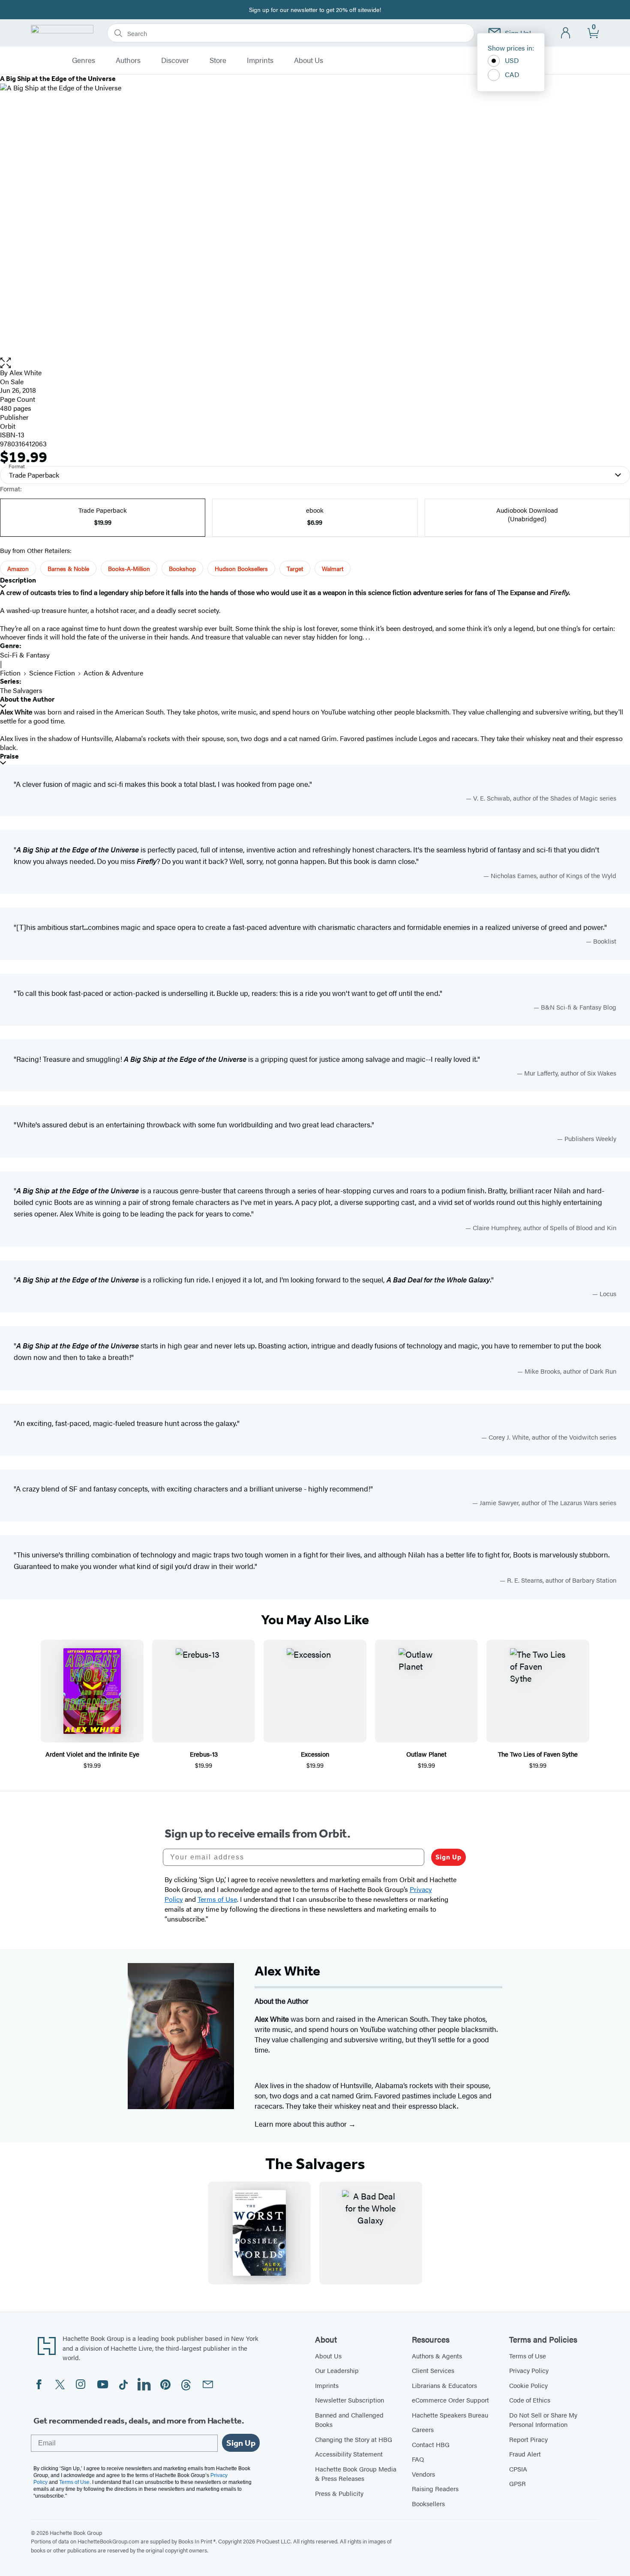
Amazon (18, 568)
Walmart (333, 568)
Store (218, 60)
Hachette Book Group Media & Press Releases (356, 2474)
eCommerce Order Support (450, 2400)
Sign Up (448, 1857)
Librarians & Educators (444, 2385)
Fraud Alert (525, 2454)
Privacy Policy (529, 2370)
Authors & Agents (437, 2356)
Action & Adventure (113, 673)
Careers (423, 2429)
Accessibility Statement (349, 2454)
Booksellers (428, 2503)
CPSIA (518, 2469)
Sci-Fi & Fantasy (25, 655)
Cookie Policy (528, 2385)
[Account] (566, 33)
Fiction (10, 673)
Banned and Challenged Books (349, 2420)
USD (512, 60)
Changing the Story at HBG (354, 2439)
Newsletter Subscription (349, 2400)
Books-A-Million (129, 568)
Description (18, 580)
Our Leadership (337, 2370)
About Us (309, 60)
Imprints (260, 60)
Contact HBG (431, 2444)
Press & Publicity (339, 2493)
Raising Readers (435, 2488)
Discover (175, 60)
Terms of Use (528, 2356)
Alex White (25, 372)
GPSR (517, 2483)
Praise (9, 756)
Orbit (8, 426)
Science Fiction (52, 673)
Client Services (433, 2370)
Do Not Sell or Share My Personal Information (543, 2420)
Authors (128, 60)
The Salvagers (21, 690)
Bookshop (182, 568)
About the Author (27, 699)
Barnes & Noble (68, 568)
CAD (512, 74)
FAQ (418, 2459)
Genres (84, 60)
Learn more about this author (301, 2124)
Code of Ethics (530, 2400)
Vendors (423, 2474)
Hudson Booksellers (241, 568)
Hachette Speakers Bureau (450, 2415)
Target (295, 568)
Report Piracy (528, 2439)
